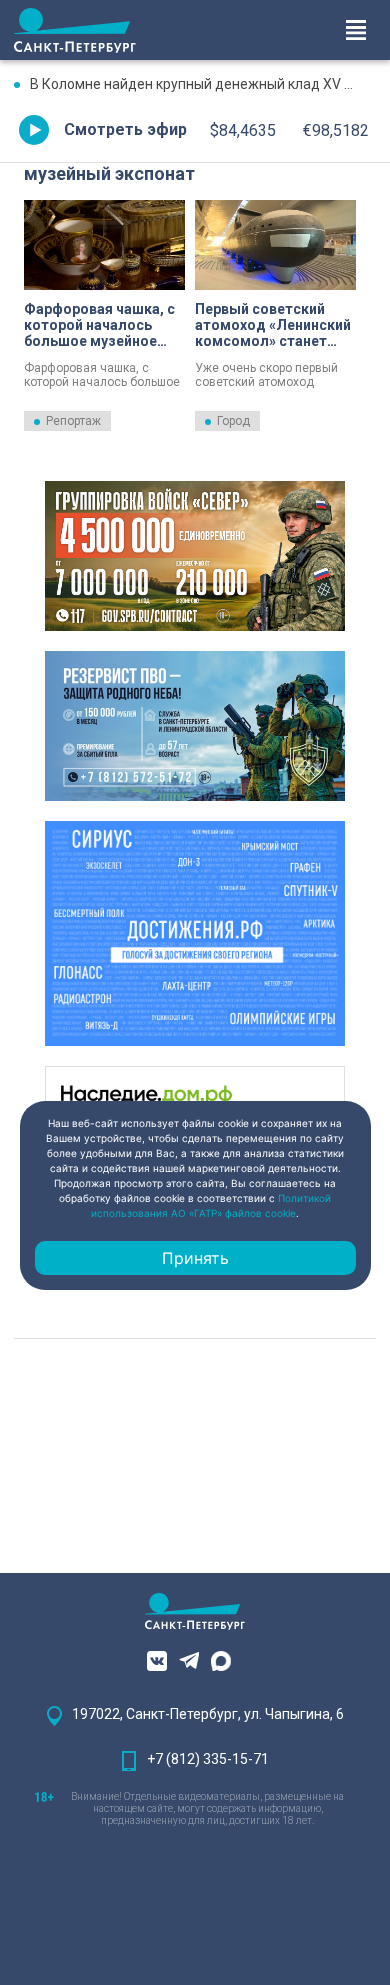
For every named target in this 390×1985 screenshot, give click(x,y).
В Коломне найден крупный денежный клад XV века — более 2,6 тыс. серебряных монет (203, 84)
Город (233, 421)
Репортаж (73, 421)
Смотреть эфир (125, 129)
